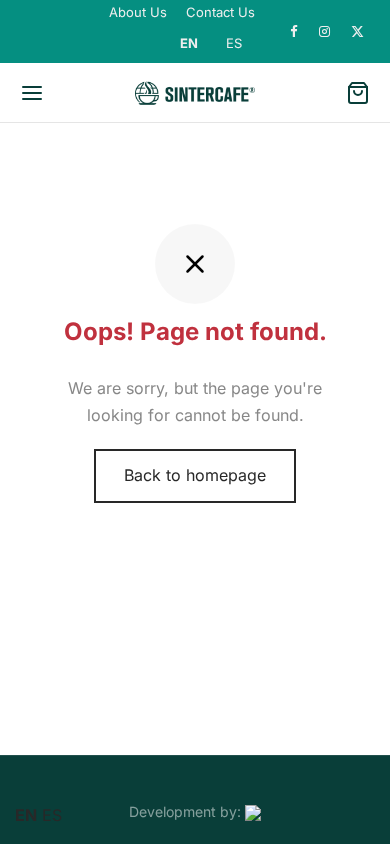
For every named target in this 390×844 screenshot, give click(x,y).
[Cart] (358, 93)
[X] (358, 32)
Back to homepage (195, 475)
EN (189, 43)
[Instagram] (325, 32)
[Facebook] (294, 32)
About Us (138, 12)
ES (234, 43)
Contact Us (220, 12)
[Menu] (32, 93)
